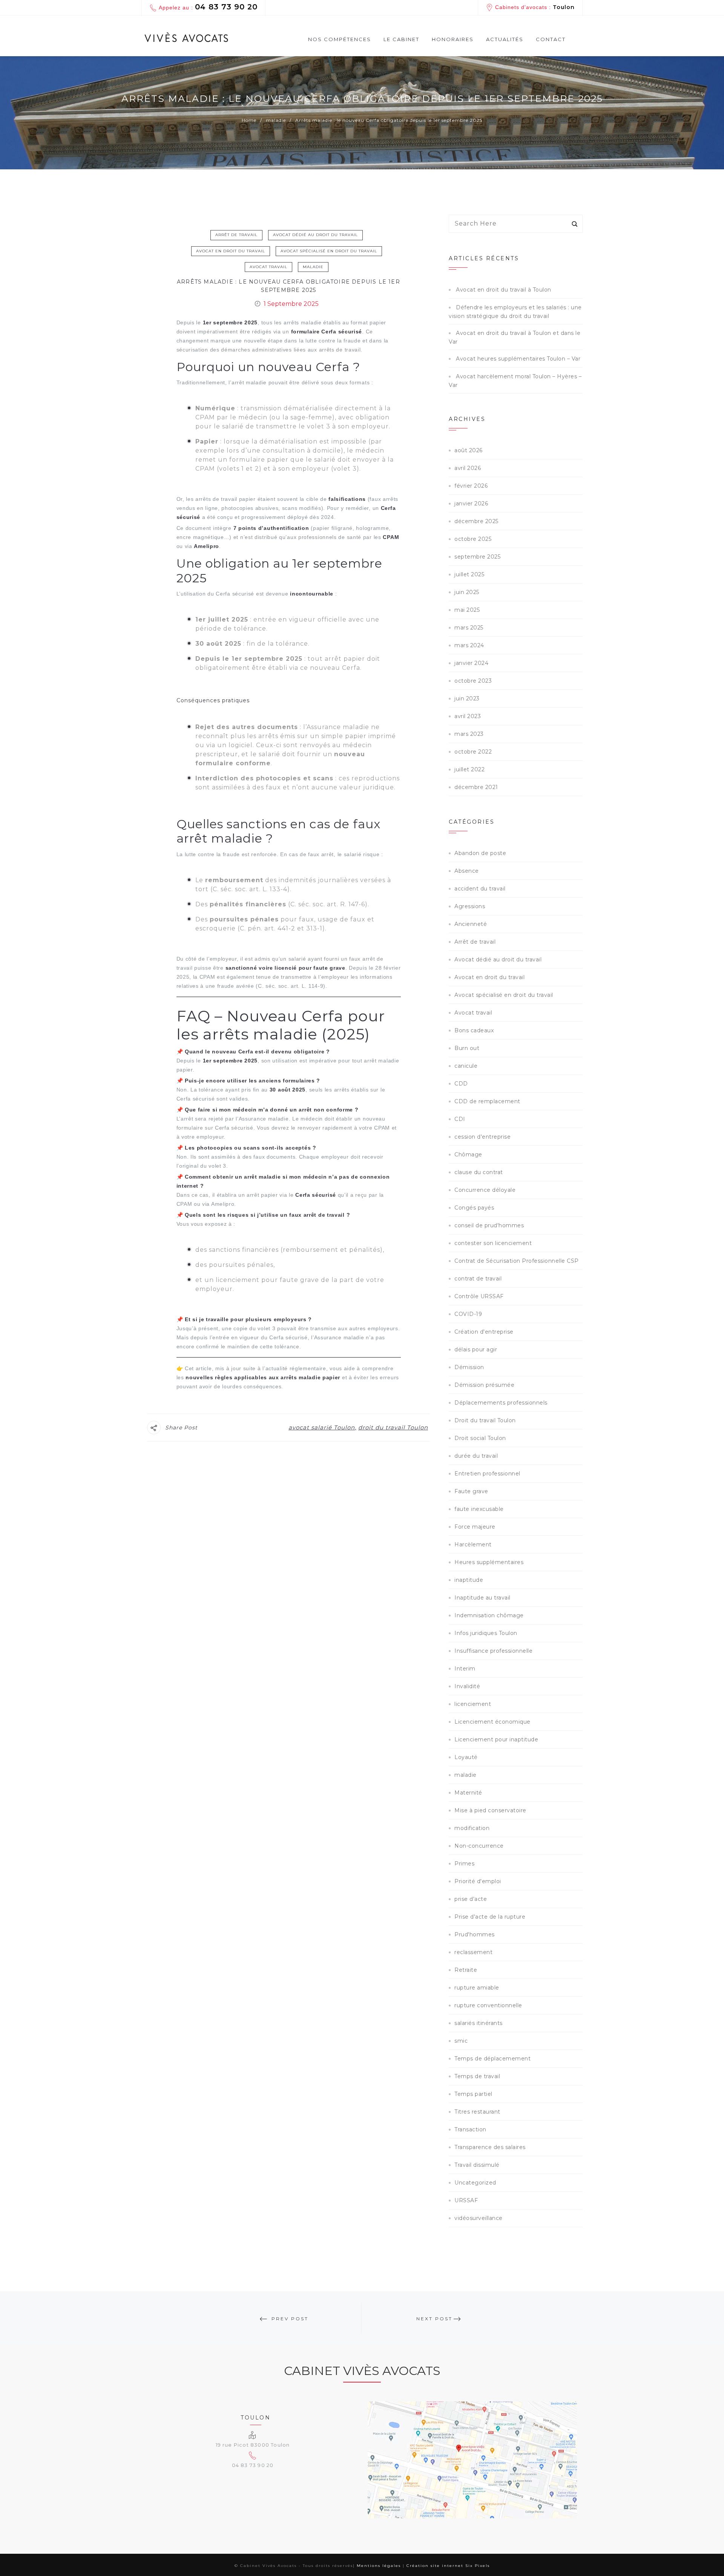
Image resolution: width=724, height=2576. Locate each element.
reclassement (473, 1952)
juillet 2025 (469, 574)
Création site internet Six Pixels (448, 2566)
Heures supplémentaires (489, 1562)
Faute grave (471, 1491)
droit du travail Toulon (393, 1427)
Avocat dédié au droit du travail (315, 235)
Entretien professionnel (487, 1474)
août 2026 (469, 450)
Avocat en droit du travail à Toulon (504, 290)
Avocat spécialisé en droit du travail (329, 251)
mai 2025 (467, 610)
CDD (461, 1084)
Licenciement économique (492, 1722)
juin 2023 (467, 698)
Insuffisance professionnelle (493, 1651)
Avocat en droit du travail (231, 251)
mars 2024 (469, 645)
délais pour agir (476, 1349)
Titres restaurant (477, 2112)
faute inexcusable (479, 1509)
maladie (313, 267)
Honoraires (453, 39)
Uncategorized (475, 2183)
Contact (551, 39)
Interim (465, 1669)
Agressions (470, 906)
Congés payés (474, 1208)
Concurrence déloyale (485, 1190)
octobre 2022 (473, 752)
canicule (466, 1066)
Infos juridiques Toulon (486, 1633)
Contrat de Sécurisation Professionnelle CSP (517, 1261)
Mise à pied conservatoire (490, 1810)
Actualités (505, 39)
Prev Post (290, 2319)
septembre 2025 (477, 557)
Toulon (564, 7)
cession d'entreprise (482, 1137)
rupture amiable (477, 1988)
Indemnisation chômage (489, 1615)
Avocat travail (268, 267)
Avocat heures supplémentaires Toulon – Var (518, 359)
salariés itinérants (479, 2023)
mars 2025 (469, 628)
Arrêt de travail (236, 235)
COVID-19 (468, 1314)
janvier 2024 (471, 663)
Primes (464, 1864)
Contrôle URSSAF (479, 1296)
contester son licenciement (493, 1243)
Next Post (434, 2319)
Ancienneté (471, 924)
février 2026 (471, 486)
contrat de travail (478, 1279)
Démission (469, 1367)
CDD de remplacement (487, 1101)
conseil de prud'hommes (489, 1225)
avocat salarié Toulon (322, 1427)
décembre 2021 (476, 787)
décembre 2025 (476, 521)
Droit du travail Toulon (485, 1420)
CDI (460, 1119)
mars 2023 (469, 734)
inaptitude (469, 1580)
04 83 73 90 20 (226, 7)
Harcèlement (473, 1544)
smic (461, 2041)
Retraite (466, 1970)
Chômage (468, 1154)
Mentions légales (379, 2566)
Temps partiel (473, 2094)
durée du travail (476, 1456)
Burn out (467, 1048)
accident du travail (480, 889)
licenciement (473, 1704)
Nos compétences (340, 39)
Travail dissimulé (477, 2165)
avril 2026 (468, 468)
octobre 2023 (473, 681)
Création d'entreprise (484, 1332)
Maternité (468, 1793)
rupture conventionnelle (488, 2005)
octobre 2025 (473, 539)
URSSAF (466, 2200)
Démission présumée (484, 1385)
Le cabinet (401, 39)
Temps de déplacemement (492, 2059)
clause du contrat (479, 1172)
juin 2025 (467, 592)
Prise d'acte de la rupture (490, 1917)
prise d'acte (471, 1899)
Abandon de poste (480, 853)
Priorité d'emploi (478, 1881)
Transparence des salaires (490, 2147)
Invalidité (467, 1686)
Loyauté (466, 1757)
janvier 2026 (471, 504)
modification (472, 1828)
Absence (467, 871)
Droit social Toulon (480, 1438)
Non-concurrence (479, 1846)
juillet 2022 (469, 769)
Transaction (470, 2129)
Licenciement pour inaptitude (496, 1739)
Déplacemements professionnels (501, 1403)
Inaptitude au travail (482, 1598)
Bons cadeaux (474, 1030)
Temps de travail (477, 2076)
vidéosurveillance (479, 2218)
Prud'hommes (475, 1934)
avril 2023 (468, 716)
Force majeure (475, 1527)
